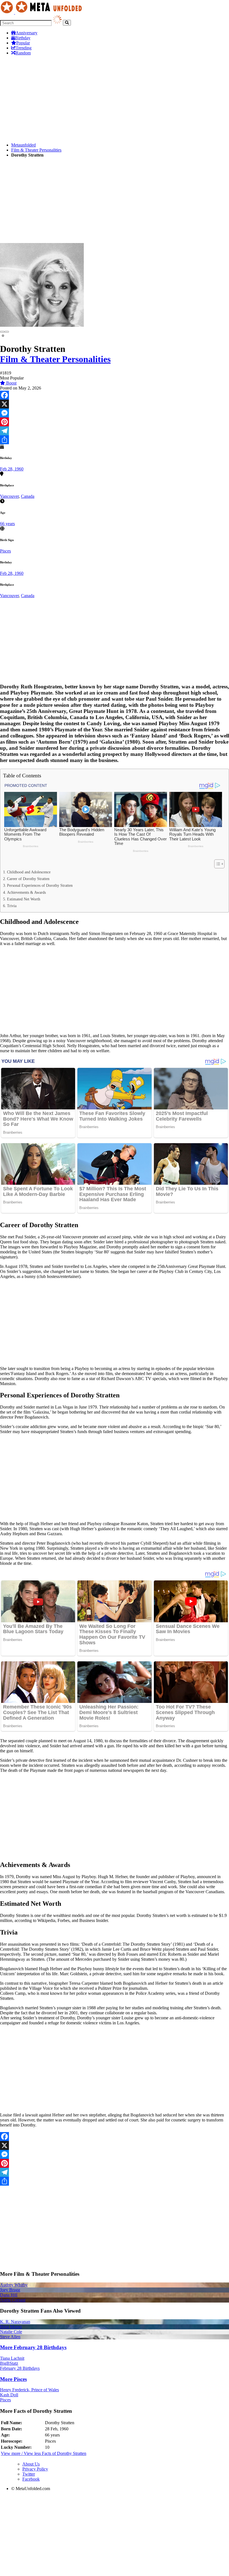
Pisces (5, 551)
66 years (7, 524)
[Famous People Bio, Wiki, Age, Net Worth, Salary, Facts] (42, 12)
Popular (23, 43)
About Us (31, 2464)
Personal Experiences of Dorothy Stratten (40, 885)
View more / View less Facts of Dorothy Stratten (44, 2453)
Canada (28, 496)
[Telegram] (115, 431)
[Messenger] (115, 413)
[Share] (115, 440)
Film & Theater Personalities (36, 150)
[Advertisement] (115, 99)
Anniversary (27, 33)
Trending (24, 48)
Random (23, 53)
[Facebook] (115, 395)
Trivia (12, 906)
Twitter (29, 2474)
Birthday (23, 38)
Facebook (31, 2479)
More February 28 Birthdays (33, 2347)
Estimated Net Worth (24, 899)
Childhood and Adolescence (29, 872)
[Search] (67, 23)
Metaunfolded (23, 145)
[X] (115, 404)
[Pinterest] (115, 422)
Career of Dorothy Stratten (28, 879)
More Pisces (13, 2379)
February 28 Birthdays (20, 2368)
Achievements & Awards (26, 892)
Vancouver (9, 496)
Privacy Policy (35, 2469)
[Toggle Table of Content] (217, 864)
